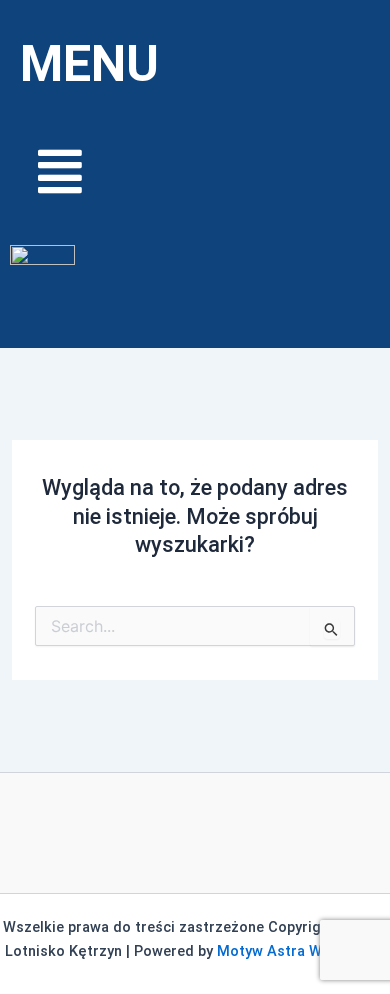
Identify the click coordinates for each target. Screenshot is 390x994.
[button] (195, 171)
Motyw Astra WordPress (301, 951)
